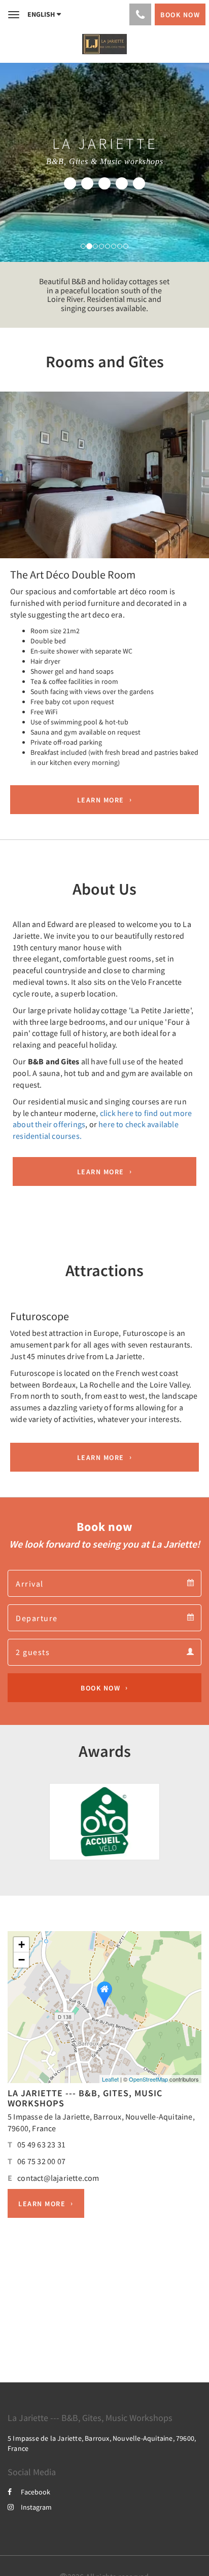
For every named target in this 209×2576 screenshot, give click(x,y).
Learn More (101, 800)
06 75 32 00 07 (41, 2161)
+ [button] (22, 1945)
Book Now (100, 1688)
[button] (16, 518)
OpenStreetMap (148, 2079)
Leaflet (110, 2079)
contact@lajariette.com (58, 2178)
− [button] (22, 1960)
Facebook (36, 2492)
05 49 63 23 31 (41, 2144)
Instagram (36, 2507)
